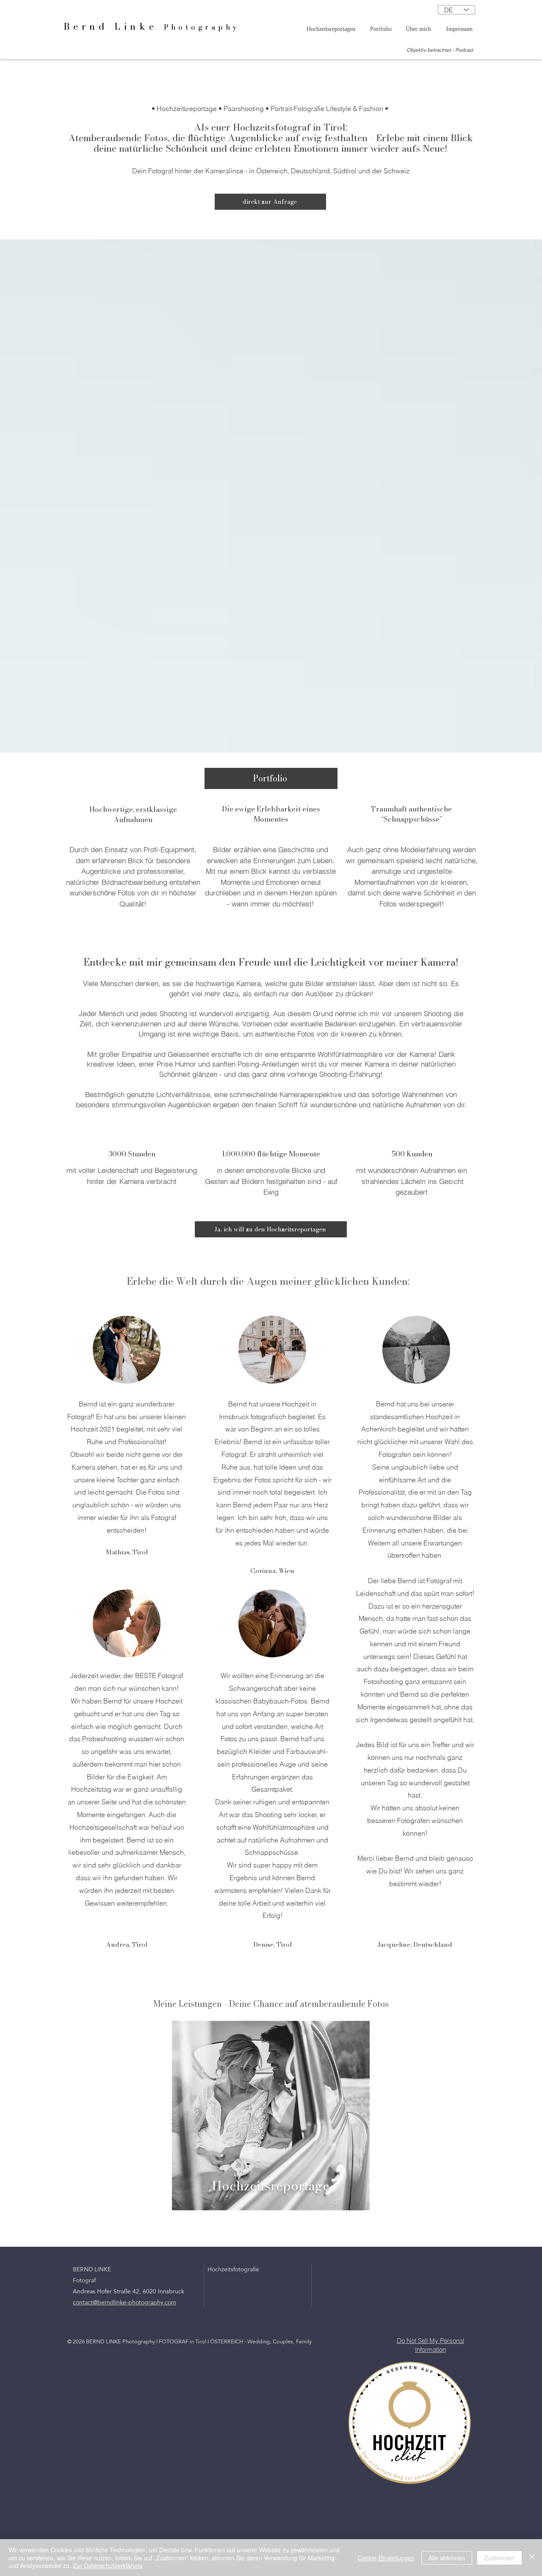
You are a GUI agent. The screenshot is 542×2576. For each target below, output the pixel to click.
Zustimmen (499, 2558)
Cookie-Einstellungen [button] (386, 2558)
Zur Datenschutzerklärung (108, 2565)
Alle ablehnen (447, 2558)
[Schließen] (532, 2558)
